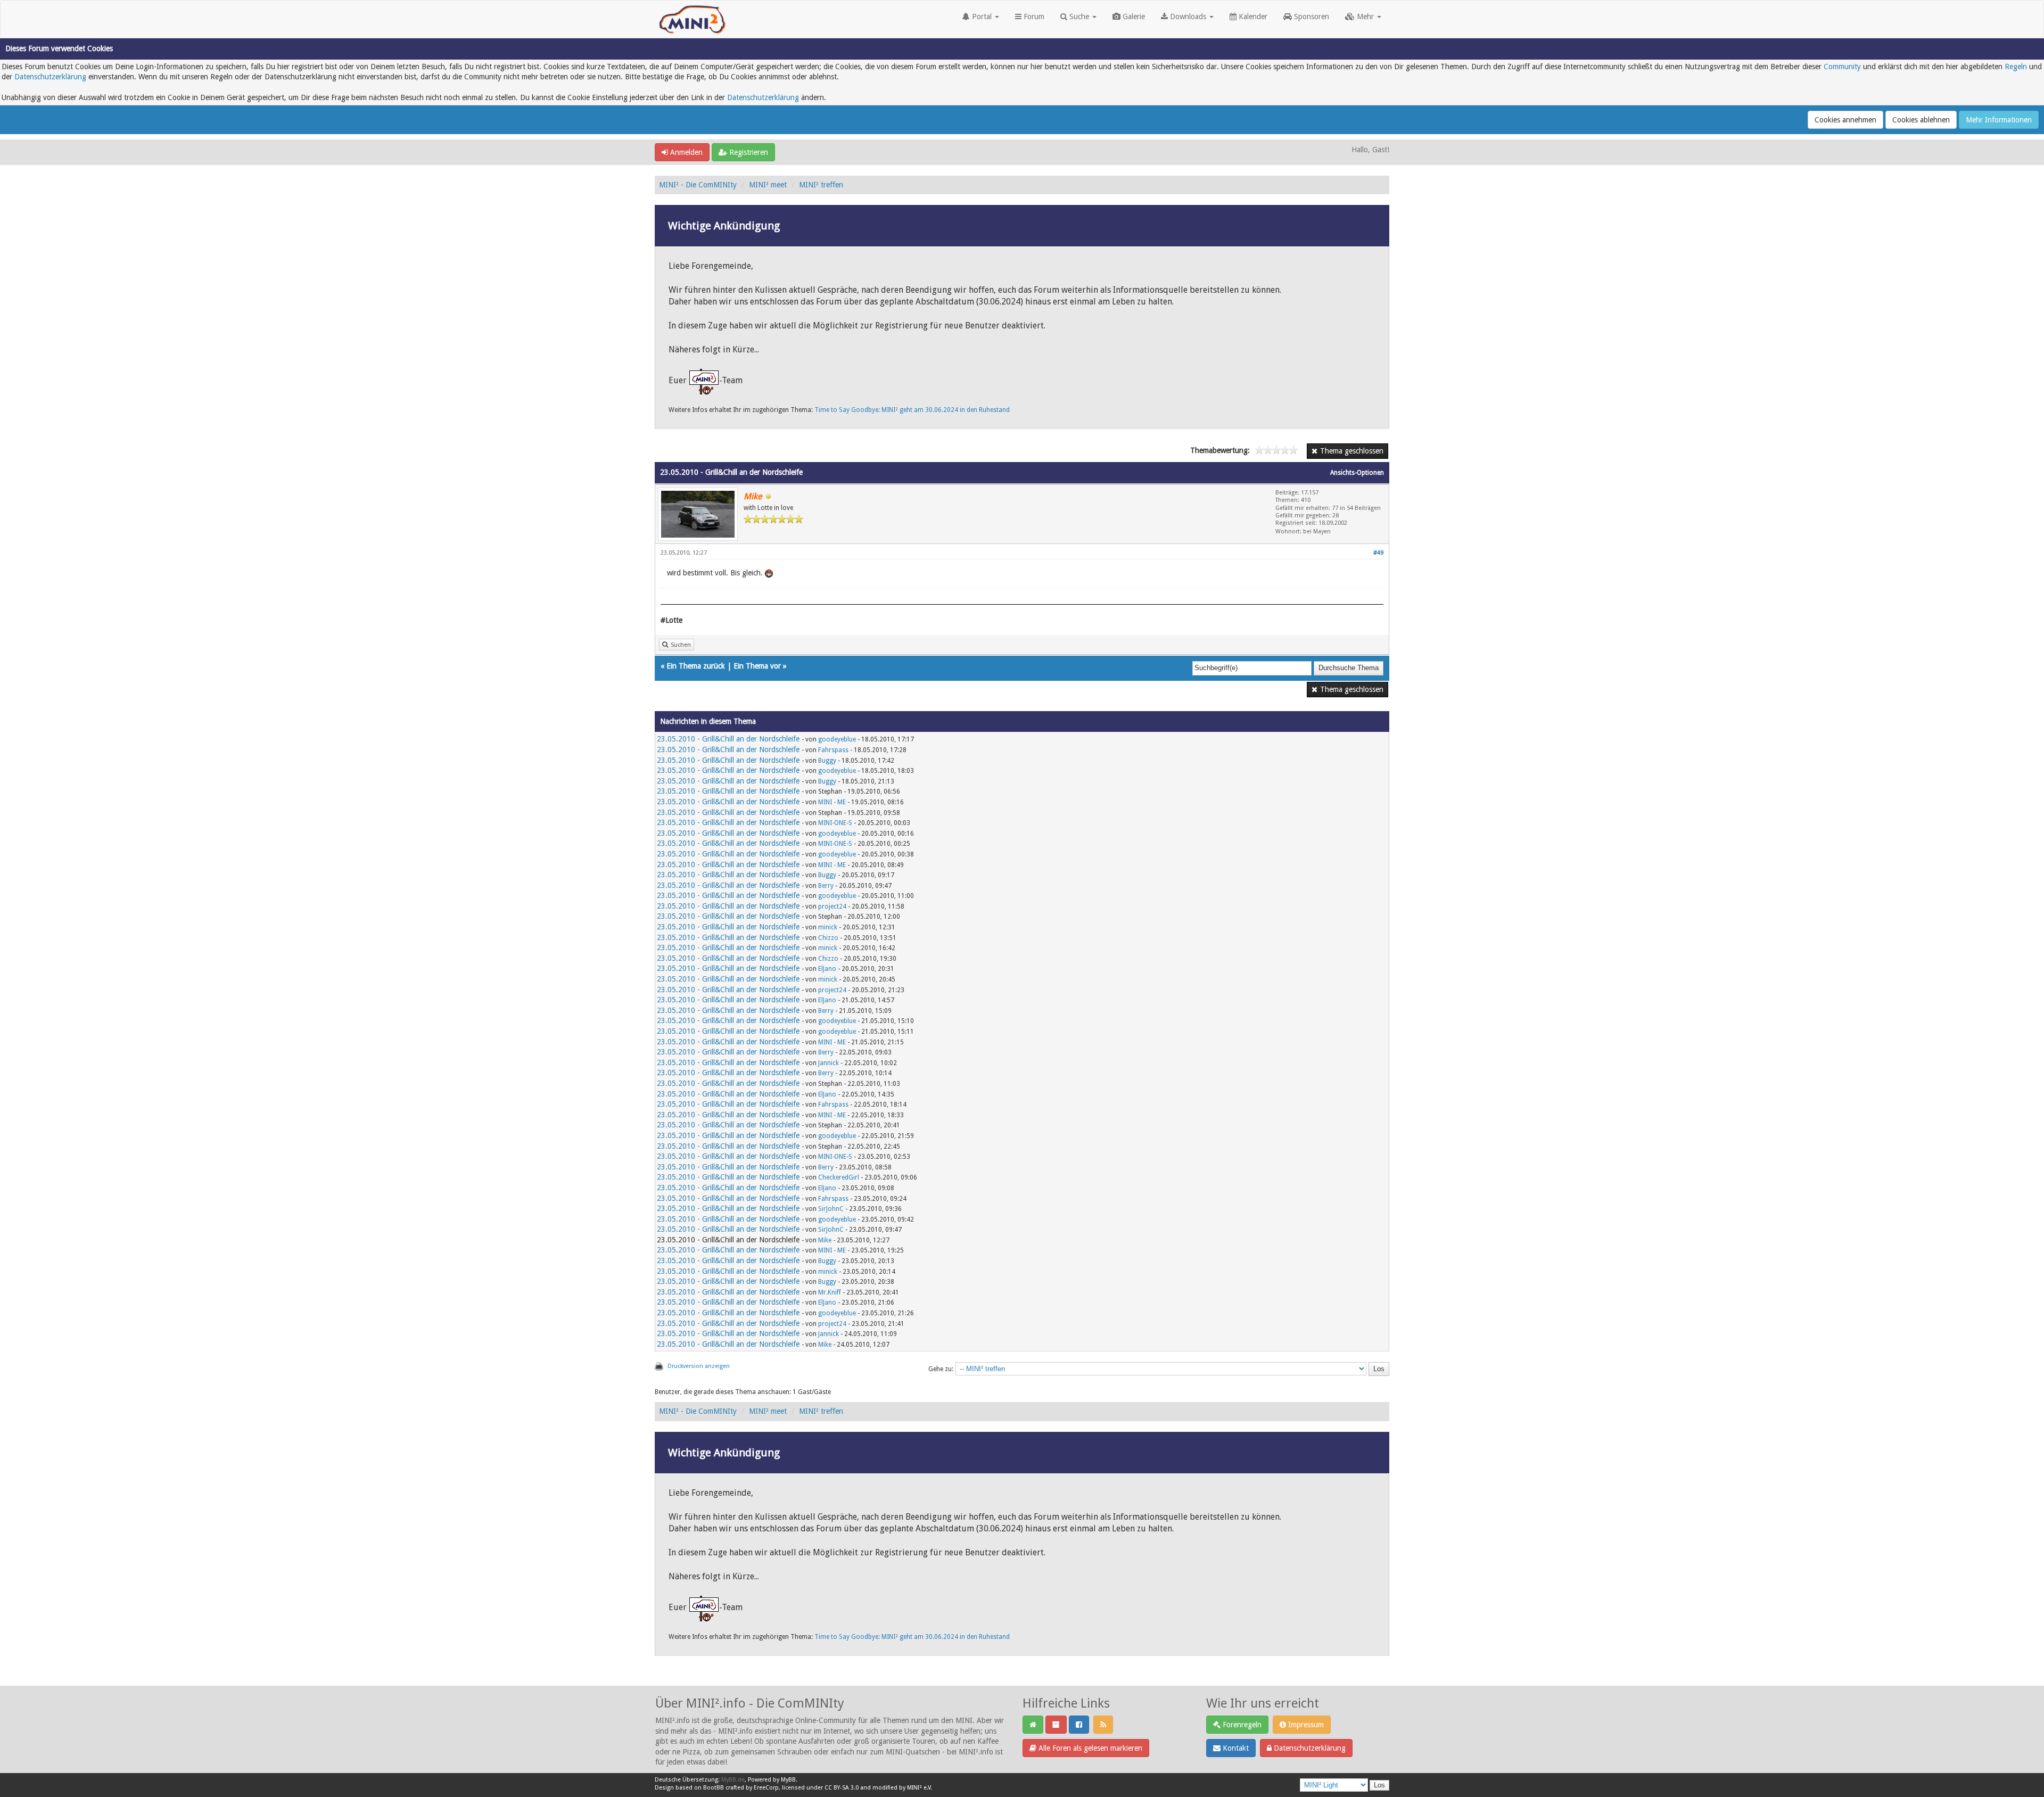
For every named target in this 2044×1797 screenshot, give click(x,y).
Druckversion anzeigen (699, 1366)
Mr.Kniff (830, 1292)
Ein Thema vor (757, 666)
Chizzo (828, 938)
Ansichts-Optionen (1357, 473)
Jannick (829, 1063)
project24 (832, 906)
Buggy (827, 761)
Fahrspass (833, 750)
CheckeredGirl (839, 1177)
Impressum (1305, 1725)
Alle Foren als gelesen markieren (1089, 1748)
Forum (1033, 17)
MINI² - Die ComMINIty (698, 185)
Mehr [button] (1365, 17)
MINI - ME (832, 802)
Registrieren (748, 152)
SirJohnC (831, 1209)
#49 (1378, 553)
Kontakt (1235, 1748)
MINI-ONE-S (835, 823)
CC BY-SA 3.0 (842, 1788)
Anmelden (685, 152)
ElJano (827, 969)
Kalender (1252, 17)
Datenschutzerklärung (50, 77)
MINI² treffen (821, 185)
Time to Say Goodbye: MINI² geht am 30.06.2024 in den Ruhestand (912, 410)
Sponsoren (1311, 17)
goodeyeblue (837, 739)
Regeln (2016, 67)
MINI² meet (768, 185)
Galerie (1133, 17)
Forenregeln (1241, 1725)
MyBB (788, 1780)
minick (828, 927)
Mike (825, 1240)
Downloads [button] (1188, 17)
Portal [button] (982, 17)
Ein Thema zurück (696, 666)
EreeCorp (766, 1788)
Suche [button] (1079, 17)
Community (1842, 67)
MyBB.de (733, 1780)
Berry (826, 886)
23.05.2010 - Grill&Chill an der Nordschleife (728, 739)
